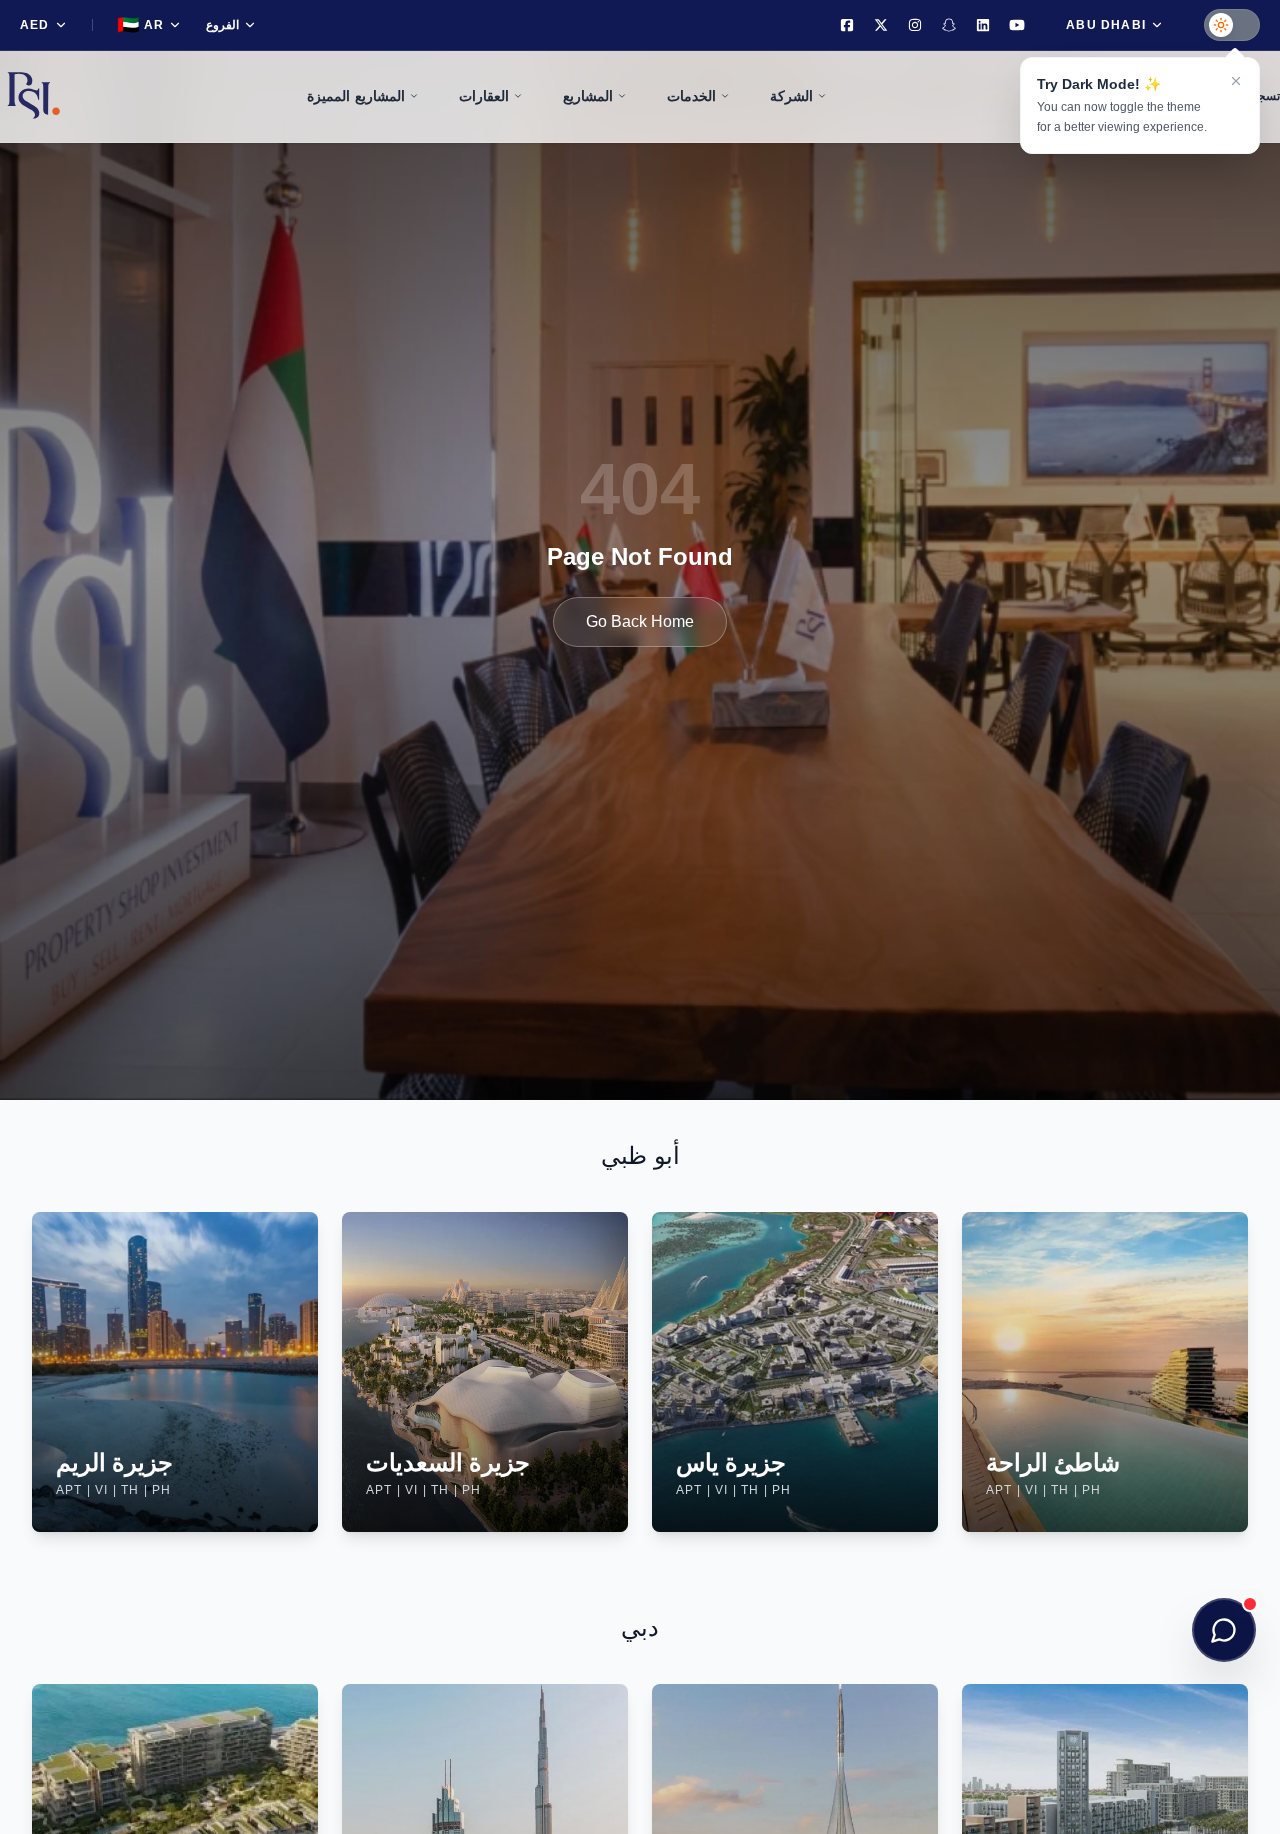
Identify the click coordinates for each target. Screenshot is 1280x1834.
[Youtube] (1017, 25)
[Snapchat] (949, 25)
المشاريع (588, 96)
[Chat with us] (1224, 1630)
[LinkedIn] (983, 25)
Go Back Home (640, 621)
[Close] (1236, 81)
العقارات (484, 96)
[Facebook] (847, 25)
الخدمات (691, 96)
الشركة (791, 96)
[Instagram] (915, 25)
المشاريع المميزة (356, 96)
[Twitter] (881, 25)
